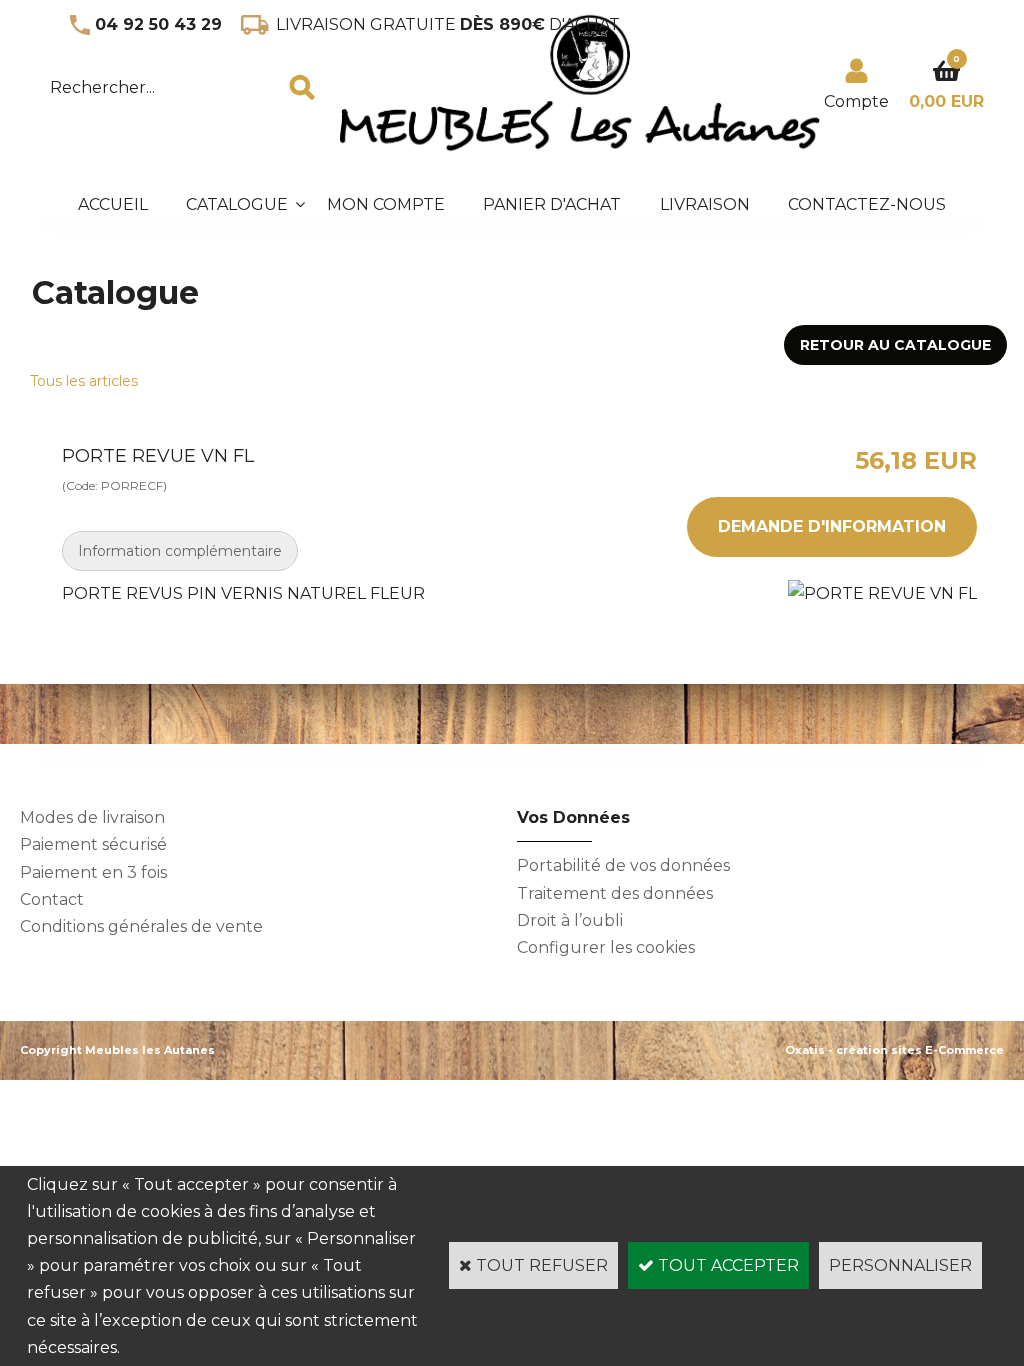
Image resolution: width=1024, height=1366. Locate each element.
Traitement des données (615, 893)
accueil (113, 204)
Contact (52, 899)
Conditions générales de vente (141, 926)
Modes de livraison (92, 817)
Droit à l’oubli (570, 920)
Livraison (705, 204)
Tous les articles (84, 381)
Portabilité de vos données (623, 865)
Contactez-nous (867, 204)
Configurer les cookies (606, 947)
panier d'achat (552, 204)
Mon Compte (386, 204)
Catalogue (237, 204)
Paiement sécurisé (93, 844)
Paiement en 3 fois (93, 872)
